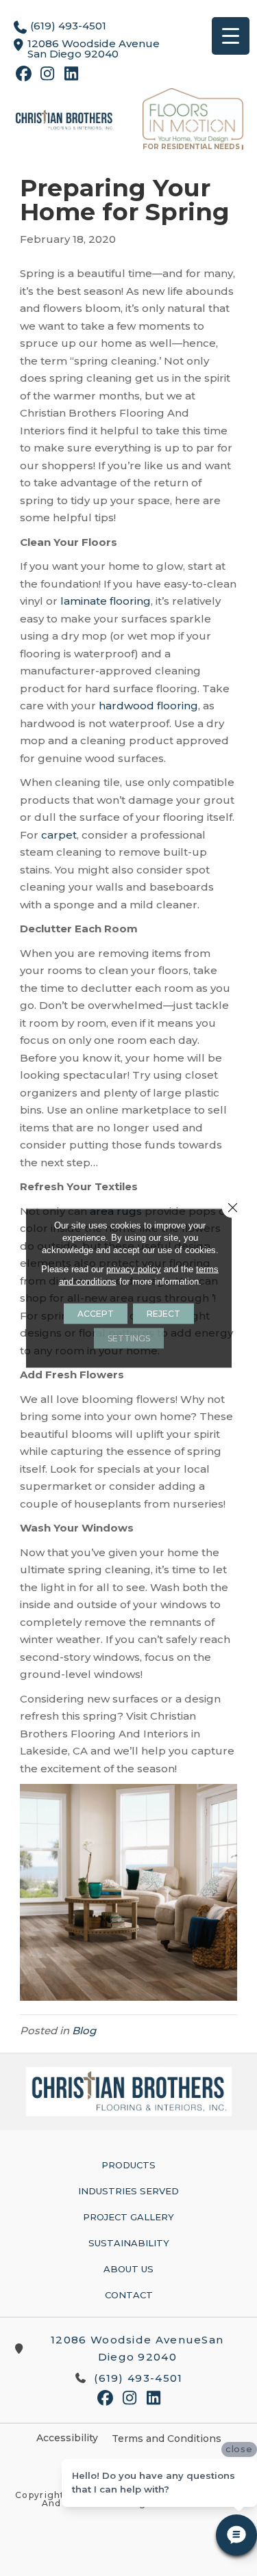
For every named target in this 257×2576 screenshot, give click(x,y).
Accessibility (67, 2438)
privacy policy (134, 1269)
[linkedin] (72, 76)
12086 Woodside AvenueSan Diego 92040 (137, 2349)
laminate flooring (106, 601)
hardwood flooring (148, 706)
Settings (129, 1338)
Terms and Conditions (167, 2439)
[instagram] (48, 76)
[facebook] (24, 76)
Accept (96, 1314)
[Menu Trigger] (231, 36)
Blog (84, 2030)
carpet (59, 835)
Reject (163, 1314)
